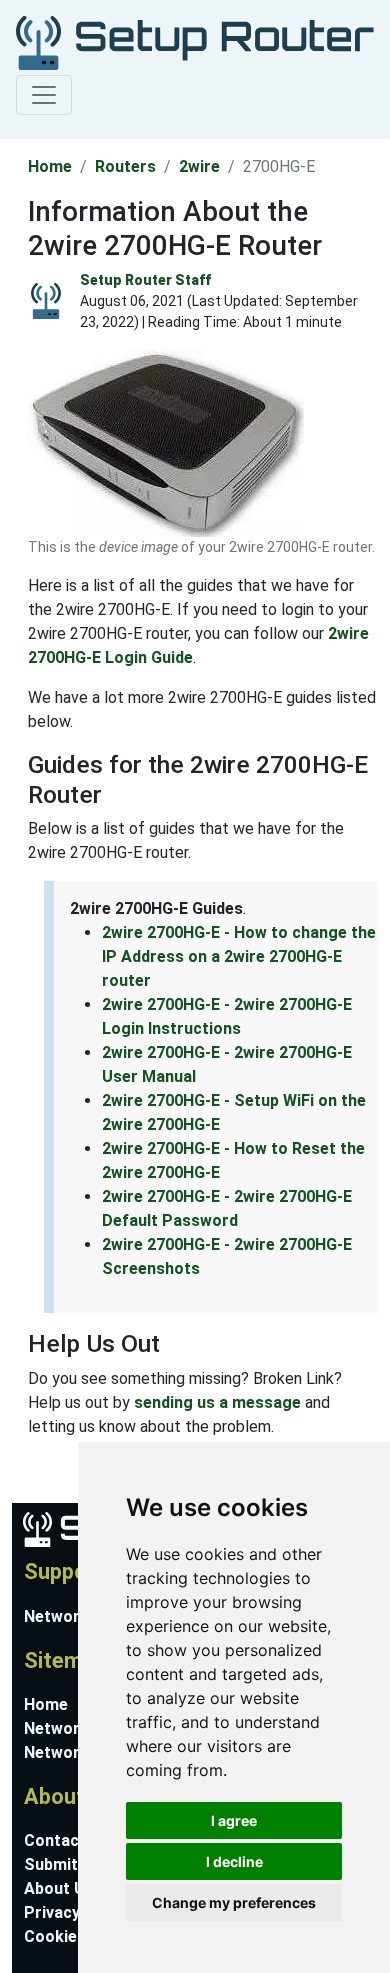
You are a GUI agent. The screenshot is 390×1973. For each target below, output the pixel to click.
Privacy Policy (77, 1912)
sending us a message (217, 1402)
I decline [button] (234, 1861)
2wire (199, 166)
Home (50, 166)
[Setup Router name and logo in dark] (191, 41)
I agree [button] (234, 1820)
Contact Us (67, 1840)
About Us (59, 1888)
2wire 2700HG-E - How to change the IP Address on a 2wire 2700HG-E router (239, 956)
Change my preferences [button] (234, 1902)
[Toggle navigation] (44, 95)
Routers (125, 166)
